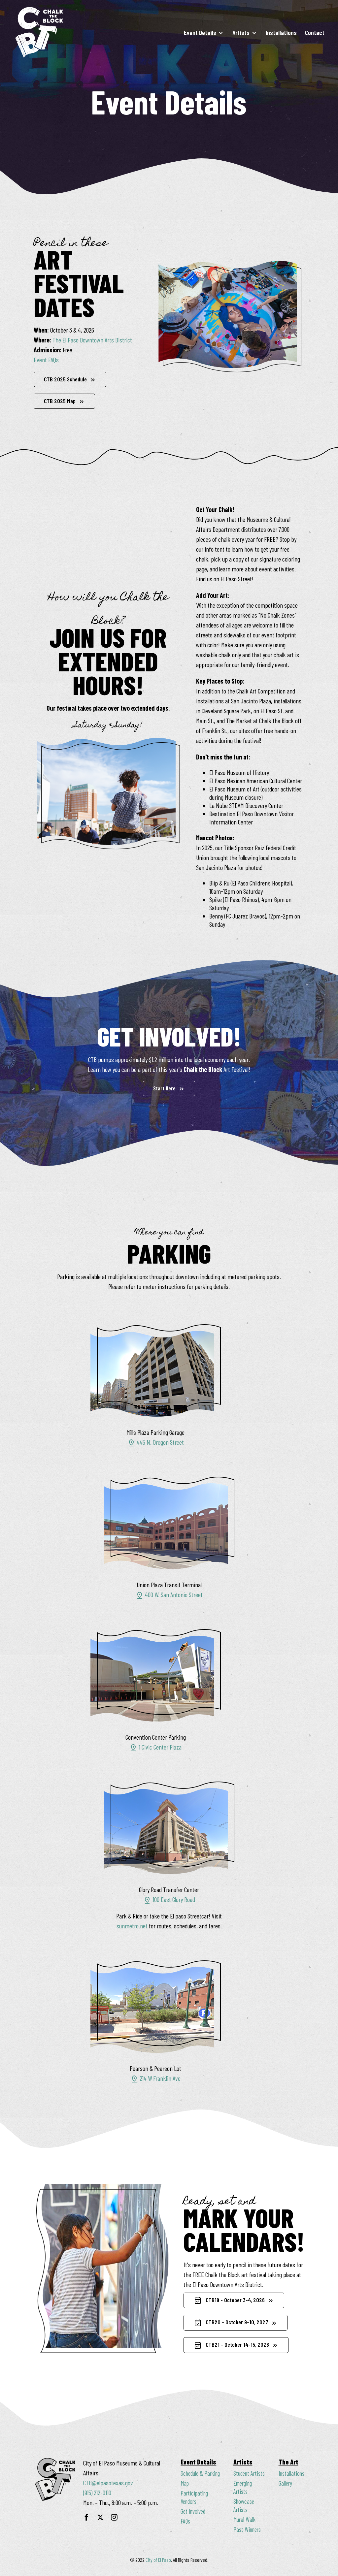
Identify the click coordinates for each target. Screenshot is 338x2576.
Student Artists (249, 2473)
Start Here (164, 1088)
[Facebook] (86, 2519)
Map (185, 2483)
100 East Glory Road (169, 1899)
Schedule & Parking (200, 2473)
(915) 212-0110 (97, 2493)
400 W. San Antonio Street (169, 1594)
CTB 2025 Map (60, 401)
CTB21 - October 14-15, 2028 (231, 2345)
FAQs (185, 2521)
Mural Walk (244, 2519)
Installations (281, 32)
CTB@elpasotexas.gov (108, 2483)
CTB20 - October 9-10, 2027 (231, 2323)
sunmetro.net (132, 1926)
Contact (315, 32)
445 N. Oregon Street (156, 1442)
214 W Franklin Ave (155, 2078)
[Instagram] (114, 2519)
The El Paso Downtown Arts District (92, 340)
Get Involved (193, 2511)
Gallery (285, 2483)
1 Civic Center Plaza (155, 1747)
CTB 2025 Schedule (65, 379)
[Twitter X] (100, 2519)
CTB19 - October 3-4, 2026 (229, 2301)
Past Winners (247, 2529)
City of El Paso (158, 2560)
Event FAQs (46, 360)
